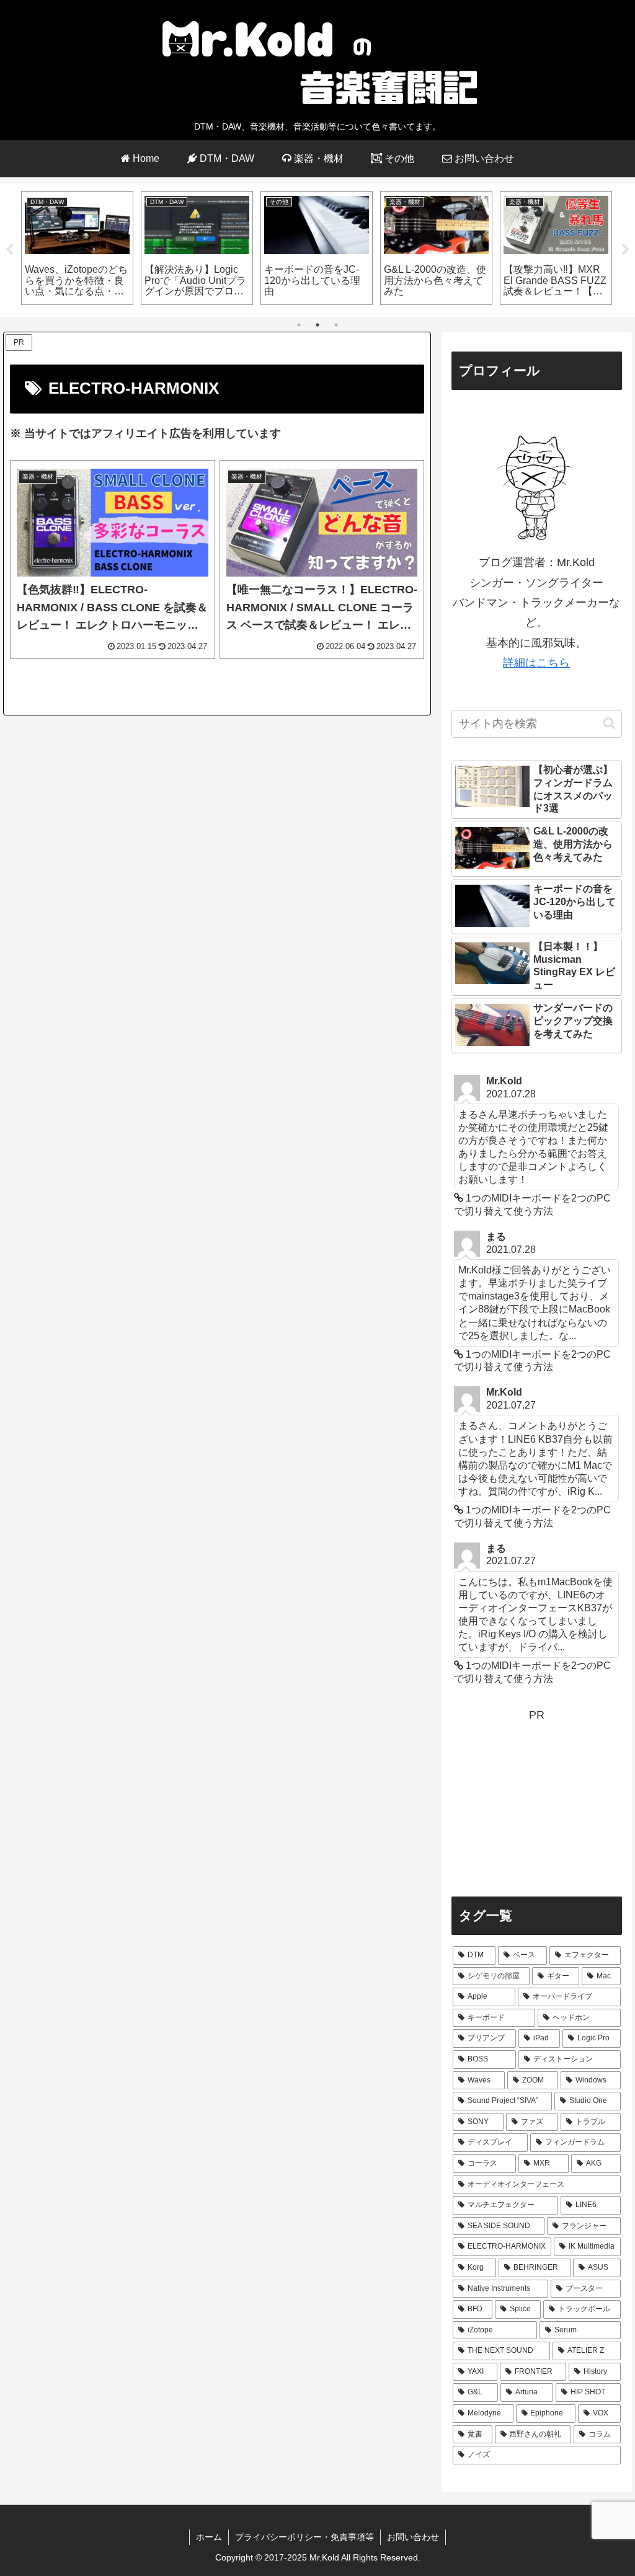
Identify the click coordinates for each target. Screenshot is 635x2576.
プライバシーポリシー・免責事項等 (304, 2537)
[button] (609, 723)
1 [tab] (299, 325)
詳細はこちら (536, 663)
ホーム (209, 2537)
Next (626, 250)
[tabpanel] (77, 248)
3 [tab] (336, 325)
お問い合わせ (413, 2537)
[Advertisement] (536, 1802)
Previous (9, 250)
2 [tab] (317, 325)
